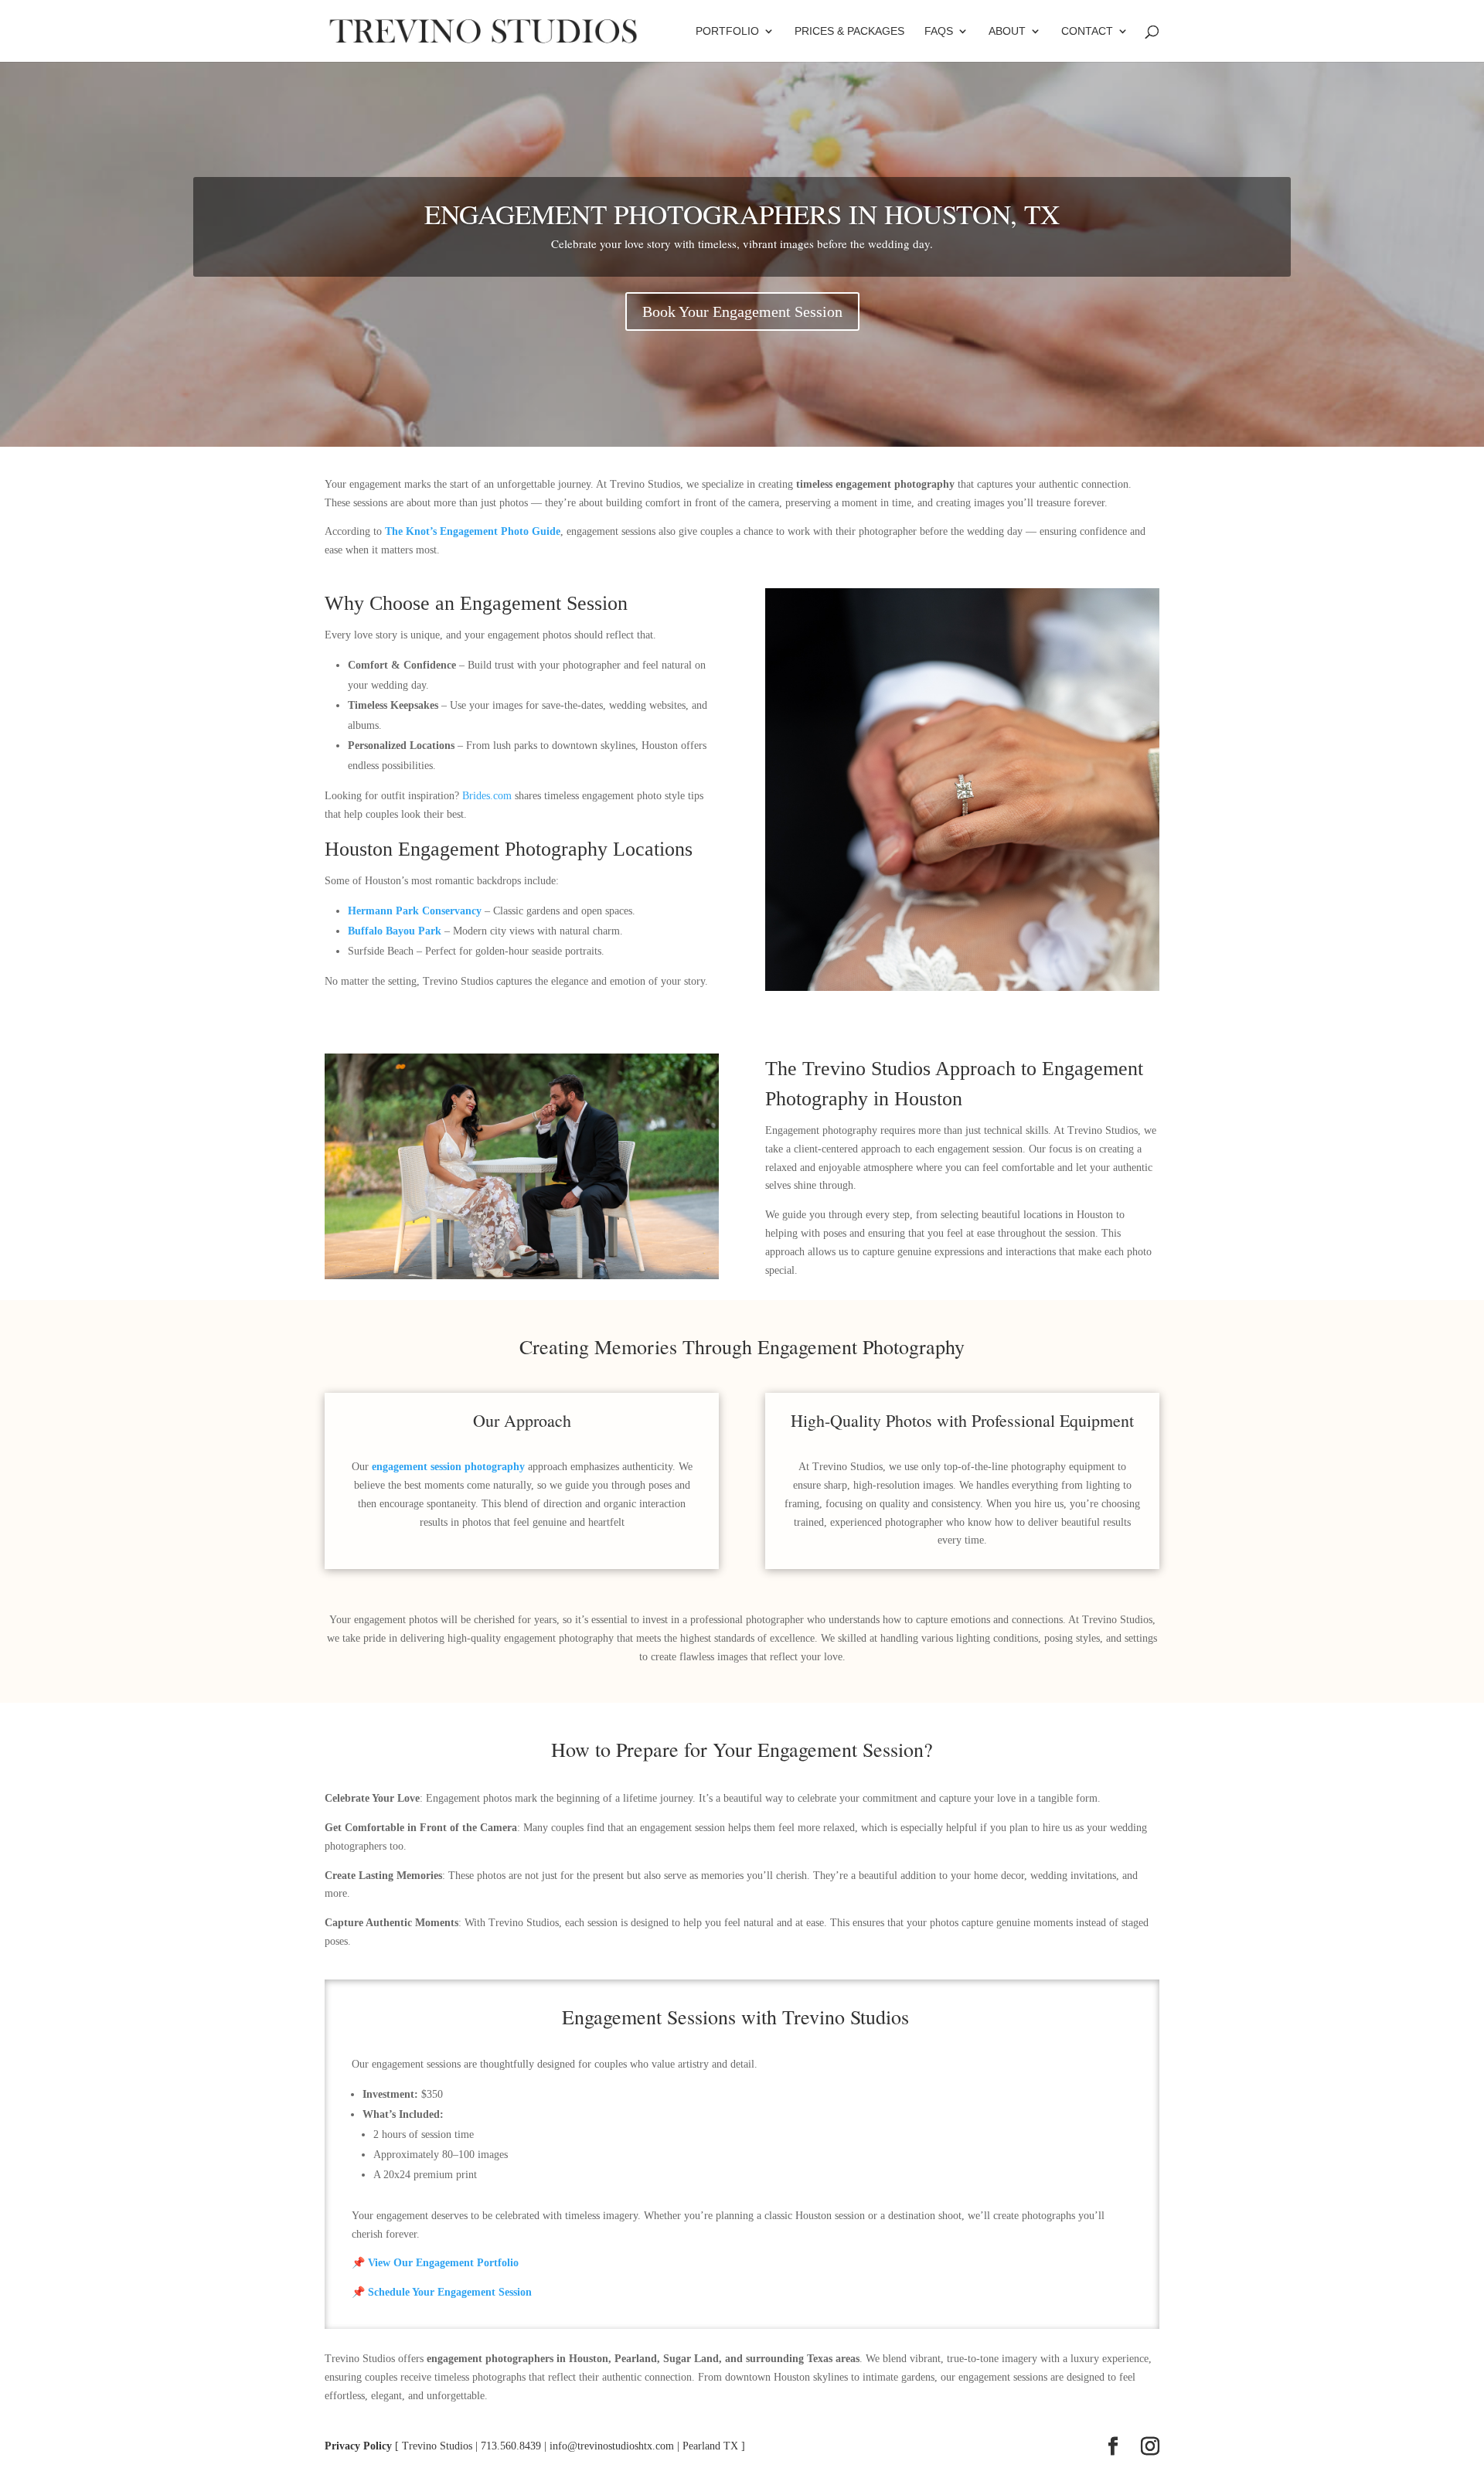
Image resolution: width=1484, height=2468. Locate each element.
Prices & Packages (849, 31)
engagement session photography (448, 1467)
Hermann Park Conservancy (415, 911)
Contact (1087, 31)
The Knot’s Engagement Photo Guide (473, 531)
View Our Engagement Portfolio (443, 2263)
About (1007, 31)
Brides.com (487, 796)
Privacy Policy (358, 2446)
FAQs (939, 31)
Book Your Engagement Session (742, 311)
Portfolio (727, 31)
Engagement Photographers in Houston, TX (742, 214)
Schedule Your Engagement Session (450, 2292)
